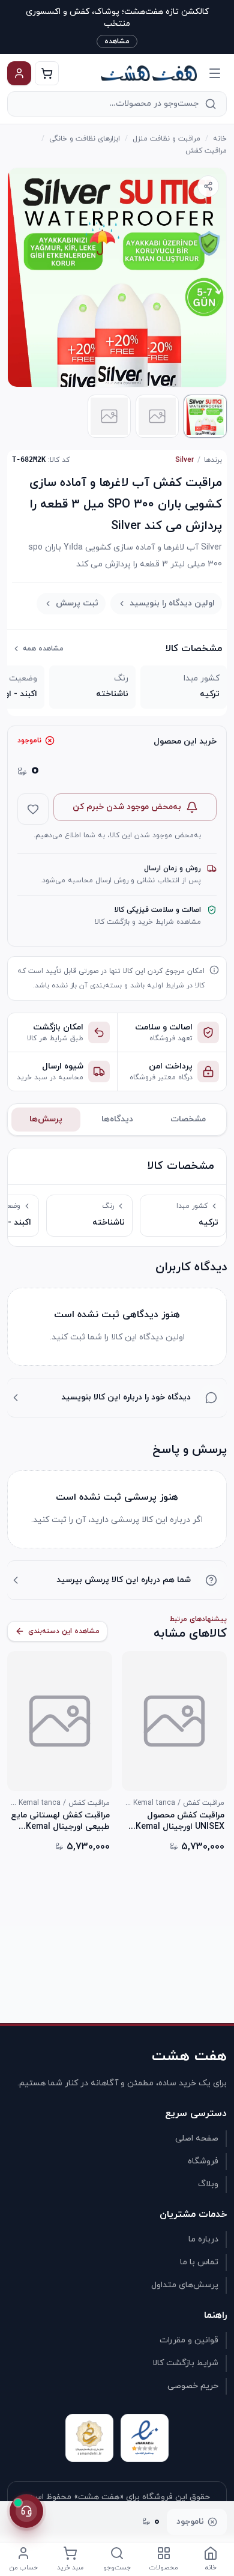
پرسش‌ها (46, 1119)
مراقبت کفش (206, 151)
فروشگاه (203, 2161)
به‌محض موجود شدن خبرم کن (127, 807)
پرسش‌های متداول (185, 2285)
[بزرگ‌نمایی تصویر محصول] (117, 277)
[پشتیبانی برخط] (26, 2511)
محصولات (164, 2568)
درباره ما (203, 2239)
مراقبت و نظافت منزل (166, 139)
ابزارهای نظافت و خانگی (85, 139)
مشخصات (188, 1119)
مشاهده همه (43, 649)
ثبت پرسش (77, 603)
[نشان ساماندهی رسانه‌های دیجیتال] (89, 2438)
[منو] (215, 73)
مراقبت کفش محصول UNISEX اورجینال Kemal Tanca (180, 1821)
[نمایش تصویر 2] (157, 416)
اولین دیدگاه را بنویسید (172, 603)
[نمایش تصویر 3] (109, 416)
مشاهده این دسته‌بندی (64, 1631)
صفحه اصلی (197, 2138)
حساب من (24, 2568)
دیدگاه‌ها (117, 1119)
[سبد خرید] (47, 73)
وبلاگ (208, 2184)
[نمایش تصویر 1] (205, 416)
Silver (184, 460)
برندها (213, 460)
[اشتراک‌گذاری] (208, 186)
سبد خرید (70, 2568)
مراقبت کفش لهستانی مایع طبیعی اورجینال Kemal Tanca (60, 1821)
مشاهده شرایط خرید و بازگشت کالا (148, 922)
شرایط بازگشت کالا (185, 2363)
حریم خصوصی (193, 2386)
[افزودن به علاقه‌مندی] (33, 809)
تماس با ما (199, 2262)
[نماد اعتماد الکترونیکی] (145, 2438)
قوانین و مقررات (189, 2340)
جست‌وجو (117, 2568)
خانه (220, 139)
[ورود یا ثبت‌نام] (19, 73)
